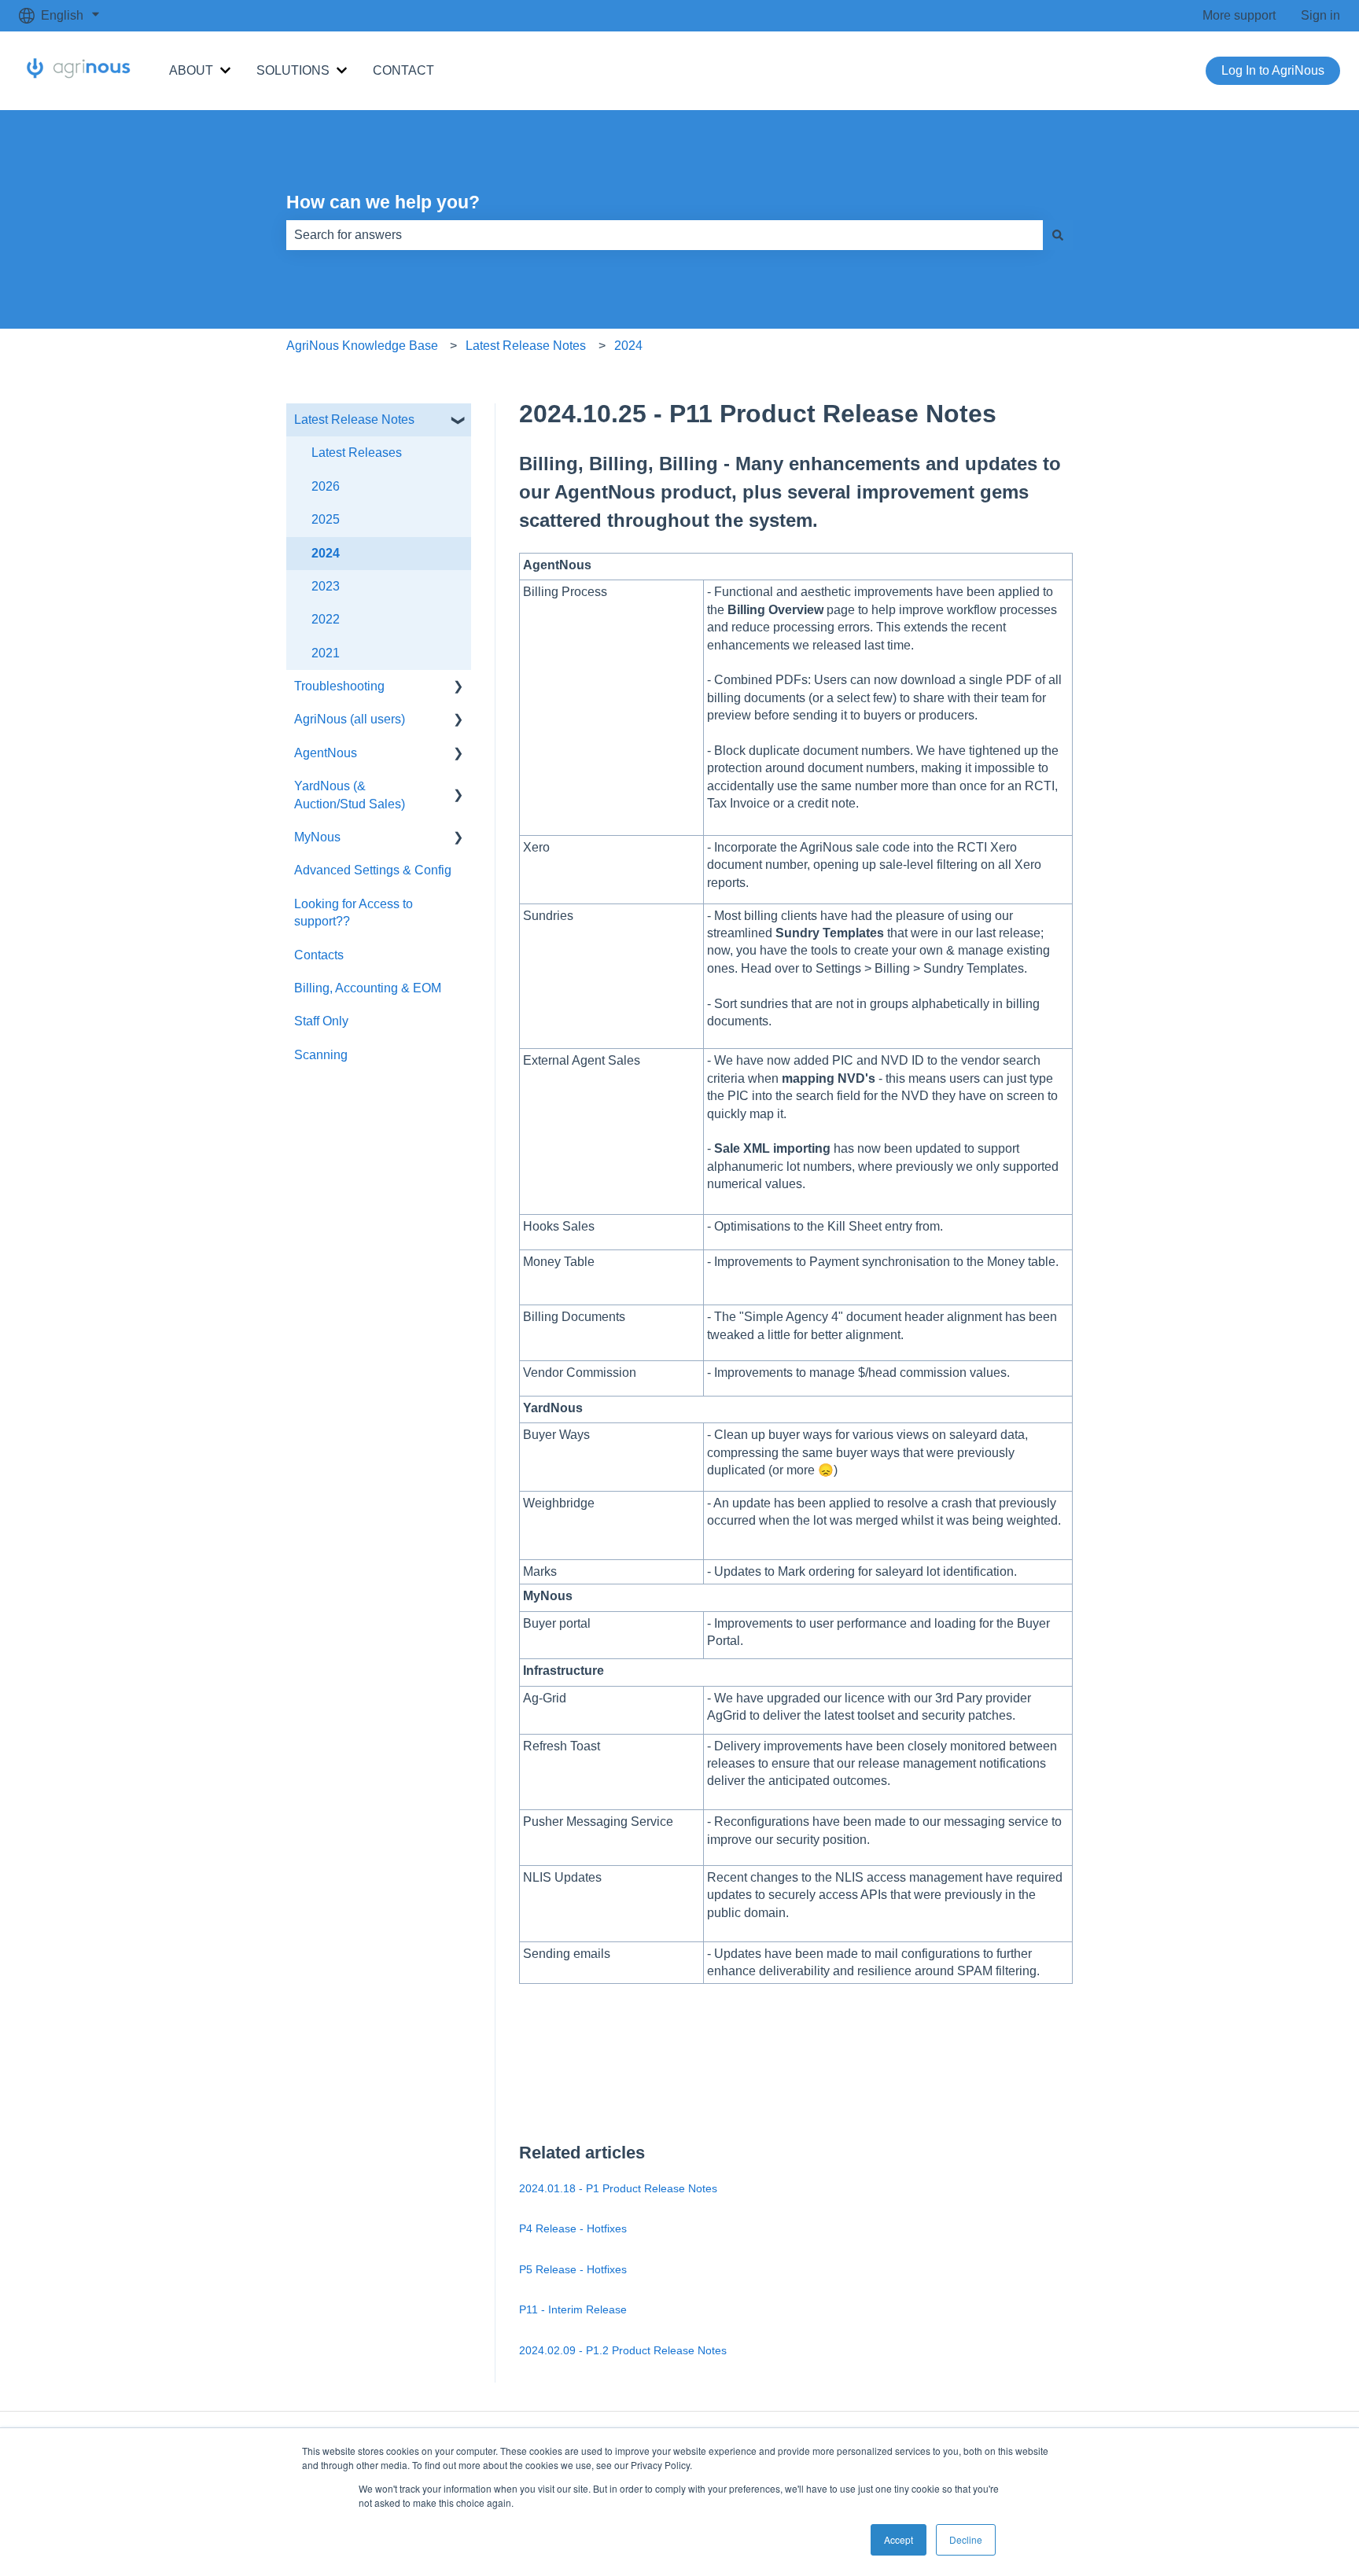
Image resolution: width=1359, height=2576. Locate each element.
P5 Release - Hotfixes (573, 2269)
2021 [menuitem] (326, 653)
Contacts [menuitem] (319, 955)
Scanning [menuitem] (321, 1055)
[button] (459, 421)
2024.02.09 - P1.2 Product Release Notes (623, 2350)
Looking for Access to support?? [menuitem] (354, 913)
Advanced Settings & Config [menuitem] (373, 870)
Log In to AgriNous (1273, 70)
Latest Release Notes (526, 346)
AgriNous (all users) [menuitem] (350, 719)
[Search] (1058, 235)
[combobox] (665, 235)
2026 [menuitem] (326, 486)
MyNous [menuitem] (317, 837)
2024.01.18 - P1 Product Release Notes (618, 2188)
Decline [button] (966, 2539)
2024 (628, 346)
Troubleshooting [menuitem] (339, 686)
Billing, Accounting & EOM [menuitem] (368, 988)
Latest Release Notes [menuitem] (354, 420)
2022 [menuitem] (326, 619)
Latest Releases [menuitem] (357, 453)
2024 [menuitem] (326, 553)
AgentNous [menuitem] (326, 753)
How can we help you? (383, 202)
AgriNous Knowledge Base (362, 346)
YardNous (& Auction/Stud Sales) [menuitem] (350, 795)
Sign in (1320, 15)
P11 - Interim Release (573, 2309)
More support (1239, 15)
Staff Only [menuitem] (321, 1021)
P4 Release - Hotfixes (573, 2228)
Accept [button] (899, 2539)
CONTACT (403, 70)
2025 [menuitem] (326, 519)
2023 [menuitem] (326, 586)
